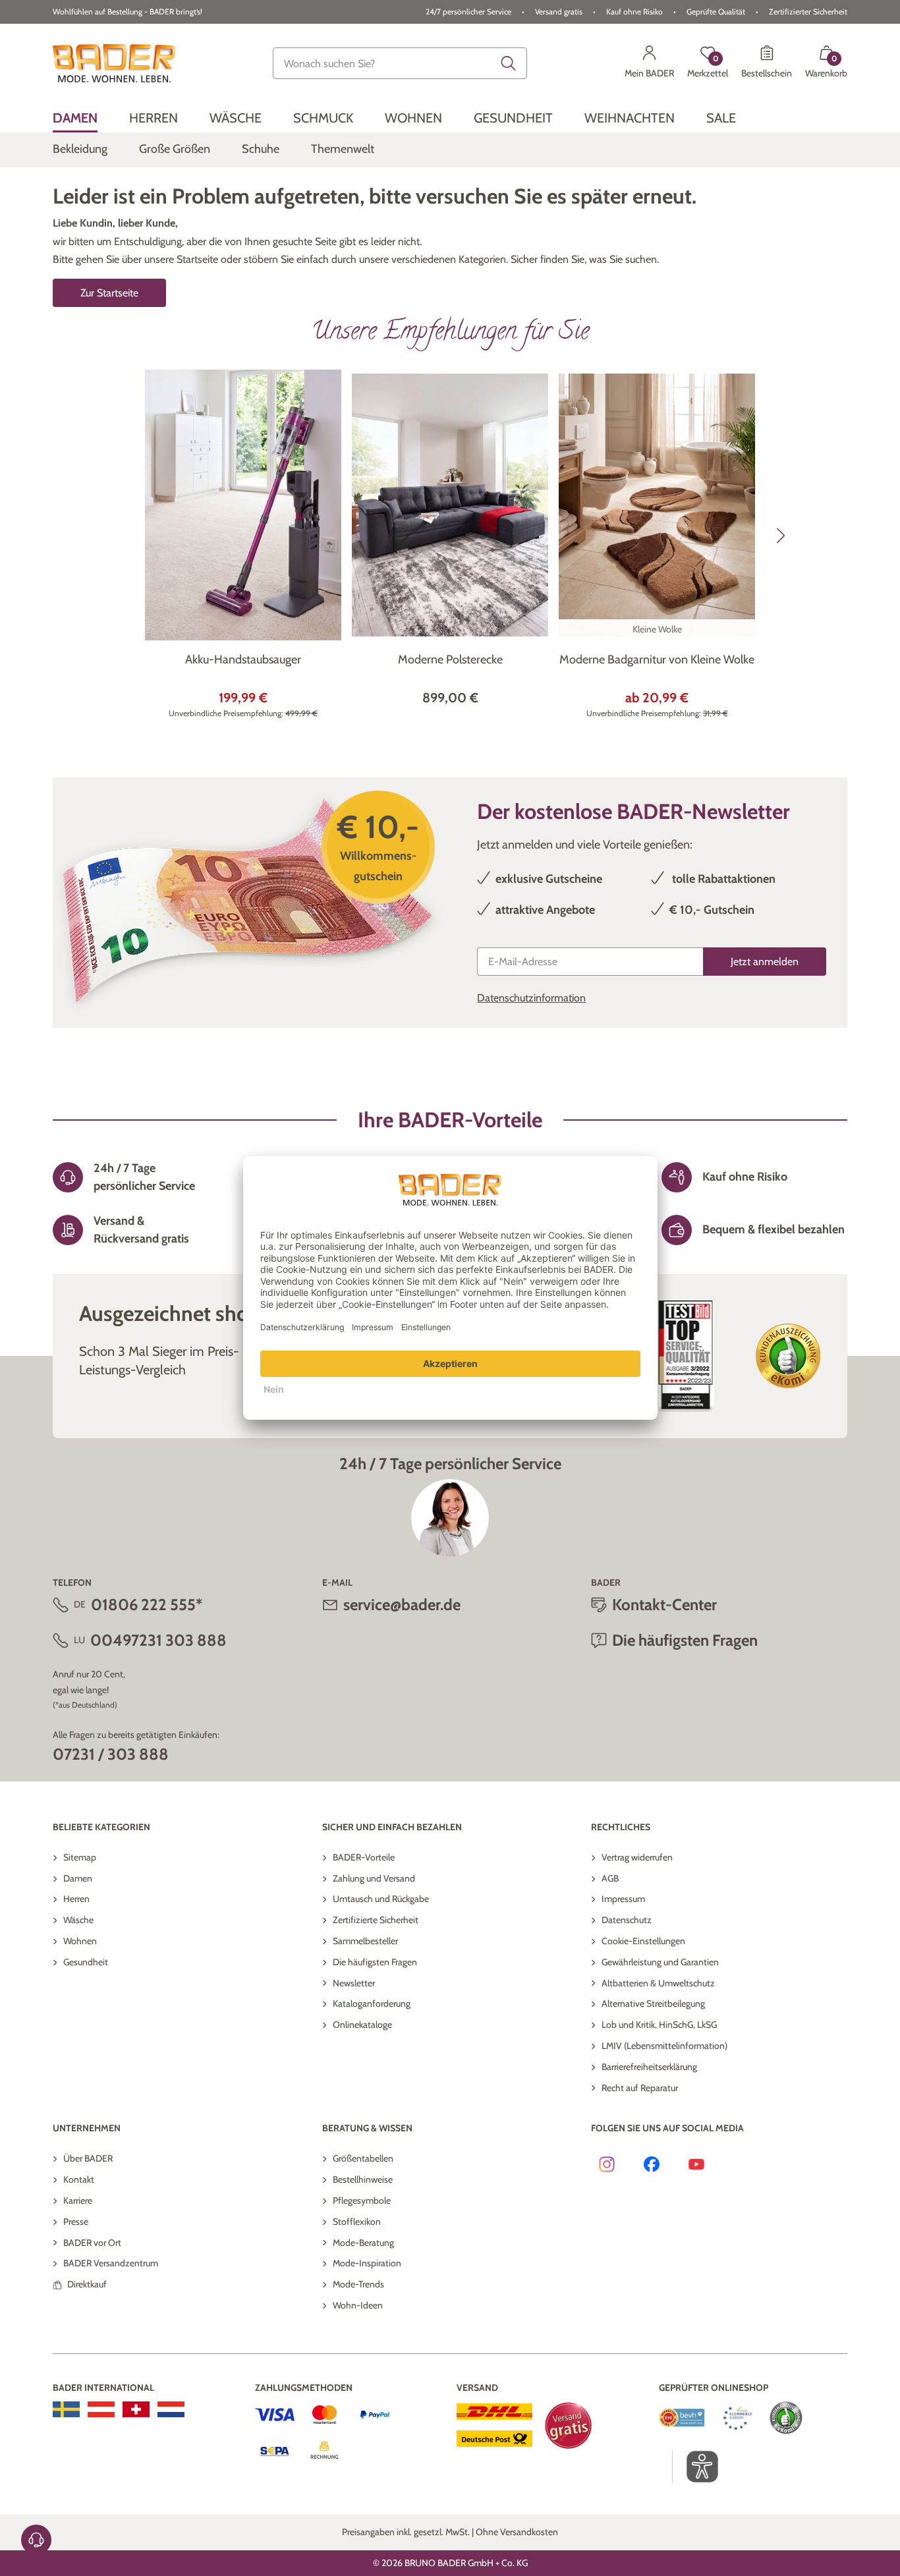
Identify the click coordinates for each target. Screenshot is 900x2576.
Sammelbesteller (365, 1941)
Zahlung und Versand (374, 1878)
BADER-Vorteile (364, 1857)
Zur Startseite (109, 293)
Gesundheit (86, 1962)
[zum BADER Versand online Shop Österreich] (101, 2409)
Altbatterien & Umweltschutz (658, 1983)
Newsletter (354, 1983)
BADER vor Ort (92, 2243)
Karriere (78, 2200)
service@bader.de (402, 1605)
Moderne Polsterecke (450, 659)
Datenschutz (627, 1920)
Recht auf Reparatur (640, 2088)
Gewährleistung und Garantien (660, 1962)
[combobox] (400, 63)
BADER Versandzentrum (111, 2263)
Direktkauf (87, 2284)
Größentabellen (363, 2158)
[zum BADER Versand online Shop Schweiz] (136, 2409)
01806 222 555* (147, 1605)
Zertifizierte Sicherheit (376, 1920)
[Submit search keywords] (509, 63)
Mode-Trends (358, 2284)
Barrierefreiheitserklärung (649, 2067)
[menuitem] (75, 118)
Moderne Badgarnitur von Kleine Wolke (657, 659)
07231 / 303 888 (111, 1754)
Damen (78, 1878)
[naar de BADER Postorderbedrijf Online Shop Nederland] (171, 2409)
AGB (610, 1878)
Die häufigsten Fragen (375, 1962)
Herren (76, 1899)
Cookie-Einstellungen (643, 1941)
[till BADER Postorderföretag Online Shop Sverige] (66, 2409)
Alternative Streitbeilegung (653, 2003)
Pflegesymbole (362, 2200)
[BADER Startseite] (114, 63)
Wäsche (78, 1920)
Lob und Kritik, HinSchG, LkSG (659, 2025)
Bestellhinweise (363, 2179)
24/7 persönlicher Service (468, 12)
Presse (76, 2222)
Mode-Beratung (363, 2243)
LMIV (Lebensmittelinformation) (664, 2046)
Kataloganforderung (372, 2003)
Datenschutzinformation (531, 998)
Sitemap (80, 1857)
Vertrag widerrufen (637, 1857)
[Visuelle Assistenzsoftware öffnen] (695, 2467)
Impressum (623, 1899)
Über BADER (88, 2158)
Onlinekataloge (362, 2025)
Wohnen (80, 1941)
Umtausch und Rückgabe (381, 1899)
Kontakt (79, 2179)
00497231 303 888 (158, 1640)
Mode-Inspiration (367, 2263)
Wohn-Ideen (358, 2305)
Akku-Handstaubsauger (243, 659)
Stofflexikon (357, 2222)
